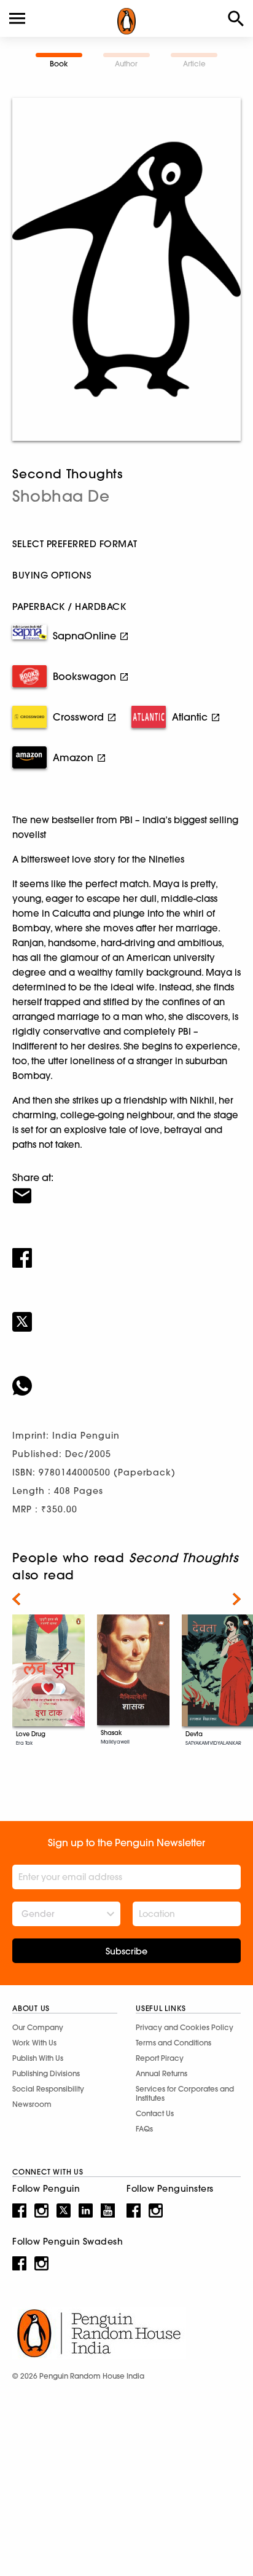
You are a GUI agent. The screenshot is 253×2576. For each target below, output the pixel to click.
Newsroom (32, 2104)
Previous (16, 1599)
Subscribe (126, 1951)
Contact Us (155, 2113)
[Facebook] (126, 1250)
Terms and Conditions (173, 2043)
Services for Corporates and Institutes (185, 2093)
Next (237, 1599)
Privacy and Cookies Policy (185, 2027)
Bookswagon (84, 676)
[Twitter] (126, 1314)
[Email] (126, 1188)
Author (126, 64)
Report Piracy (160, 2058)
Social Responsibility (48, 2089)
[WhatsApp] (126, 1378)
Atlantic (190, 717)
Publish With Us (38, 2058)
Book (59, 64)
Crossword (78, 717)
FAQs (144, 2129)
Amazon (73, 757)
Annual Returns (162, 2073)
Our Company (38, 2027)
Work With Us (34, 2043)
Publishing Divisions (46, 2073)
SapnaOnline (84, 636)
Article (194, 64)
